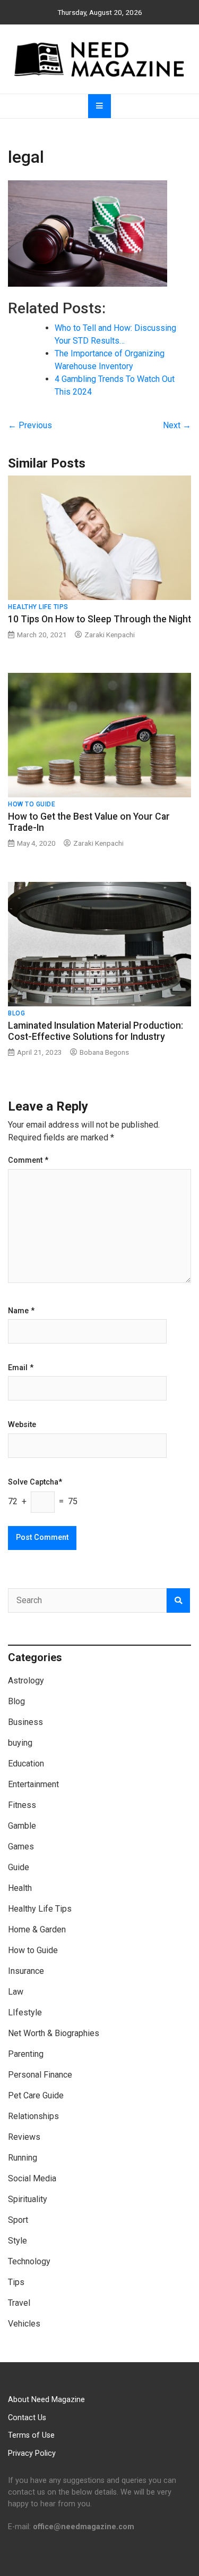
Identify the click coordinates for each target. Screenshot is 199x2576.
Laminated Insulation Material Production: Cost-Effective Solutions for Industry (96, 1031)
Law (16, 1992)
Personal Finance (40, 2075)
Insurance (26, 1971)
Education (26, 1764)
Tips (16, 2282)
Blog (16, 1013)
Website (22, 1425)
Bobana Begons (104, 1052)
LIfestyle (25, 2012)
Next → (177, 425)
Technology (29, 2261)
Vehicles (24, 2324)
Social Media (32, 2178)
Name (21, 1311)
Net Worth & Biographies (54, 2033)
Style (18, 2241)
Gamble (22, 1826)
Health (20, 1888)
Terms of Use (31, 2435)
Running (23, 2158)
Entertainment (33, 1784)
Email (21, 1368)
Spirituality (28, 2199)
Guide (19, 1867)
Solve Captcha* (35, 1482)
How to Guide (32, 804)
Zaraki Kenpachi (110, 635)
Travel (19, 2303)
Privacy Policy (32, 2453)
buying (20, 1743)
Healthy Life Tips (38, 607)
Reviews (24, 2137)
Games (21, 1846)
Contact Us (27, 2418)
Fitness (22, 1805)
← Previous (30, 425)
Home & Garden (37, 1929)
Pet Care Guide (36, 2095)
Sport (18, 2220)
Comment (28, 1161)
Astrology (26, 1681)
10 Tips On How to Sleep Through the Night (99, 619)
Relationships (33, 2116)
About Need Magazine (46, 2400)
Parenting (26, 2054)
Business (25, 1722)
